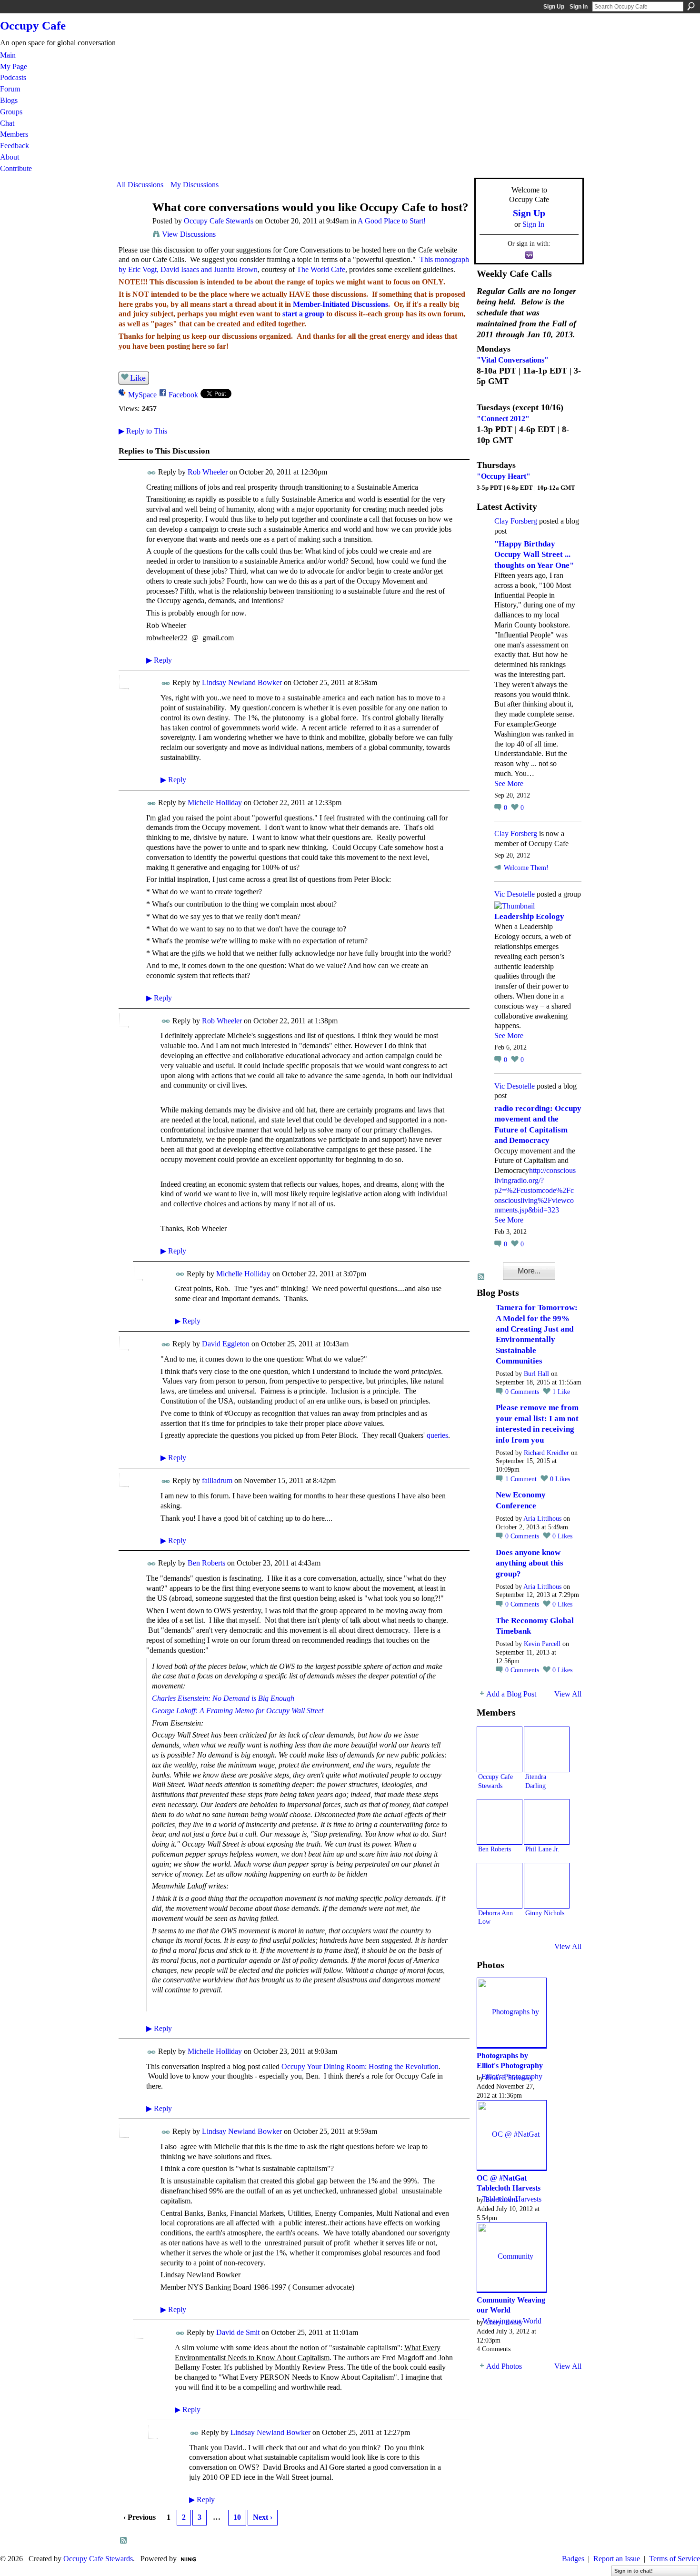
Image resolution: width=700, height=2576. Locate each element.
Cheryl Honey (504, 2322)
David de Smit (238, 2332)
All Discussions (140, 185)
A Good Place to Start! (392, 221)
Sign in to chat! (634, 2571)
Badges (573, 2559)
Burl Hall (536, 1374)
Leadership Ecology (529, 916)
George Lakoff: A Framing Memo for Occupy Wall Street (238, 1711)
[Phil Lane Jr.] (547, 1822)
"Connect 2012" (503, 419)
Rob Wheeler (208, 472)
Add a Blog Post (511, 1694)
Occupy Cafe (33, 25)
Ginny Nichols (545, 1913)
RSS (124, 2541)
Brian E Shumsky (509, 2078)
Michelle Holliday (215, 803)
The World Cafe (321, 269)
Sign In (579, 7)
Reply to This (143, 431)
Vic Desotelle (515, 894)
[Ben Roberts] (500, 1822)
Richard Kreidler (546, 1453)
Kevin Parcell (542, 1644)
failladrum (217, 1480)
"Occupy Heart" (504, 476)
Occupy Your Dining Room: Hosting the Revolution (360, 2066)
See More (509, 783)
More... (529, 1271)
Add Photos (504, 2366)
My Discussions (195, 185)
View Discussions (189, 234)
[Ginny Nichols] (547, 1886)
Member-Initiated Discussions (340, 304)
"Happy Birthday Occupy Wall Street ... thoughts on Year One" (534, 555)
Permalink (152, 473)
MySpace (142, 395)
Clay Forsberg (516, 521)
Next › (263, 2517)
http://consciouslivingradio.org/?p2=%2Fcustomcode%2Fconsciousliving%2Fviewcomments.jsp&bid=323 (535, 1190)
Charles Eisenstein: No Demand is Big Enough (223, 1698)
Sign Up (554, 7)
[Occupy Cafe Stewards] (131, 226)
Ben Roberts (206, 1563)
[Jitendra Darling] (547, 1749)
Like (138, 378)
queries (437, 1435)
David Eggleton (226, 1344)
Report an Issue (617, 2559)
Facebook (183, 395)
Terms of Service (675, 2559)
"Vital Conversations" (513, 360)
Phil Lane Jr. (542, 1849)
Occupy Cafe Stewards (219, 221)
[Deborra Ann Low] (500, 1886)
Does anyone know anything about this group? (530, 1563)
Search (691, 6)
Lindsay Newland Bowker (242, 682)
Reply (159, 660)
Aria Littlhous (542, 1519)
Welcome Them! (526, 868)
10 (237, 2517)
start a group (303, 314)
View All (568, 1694)
